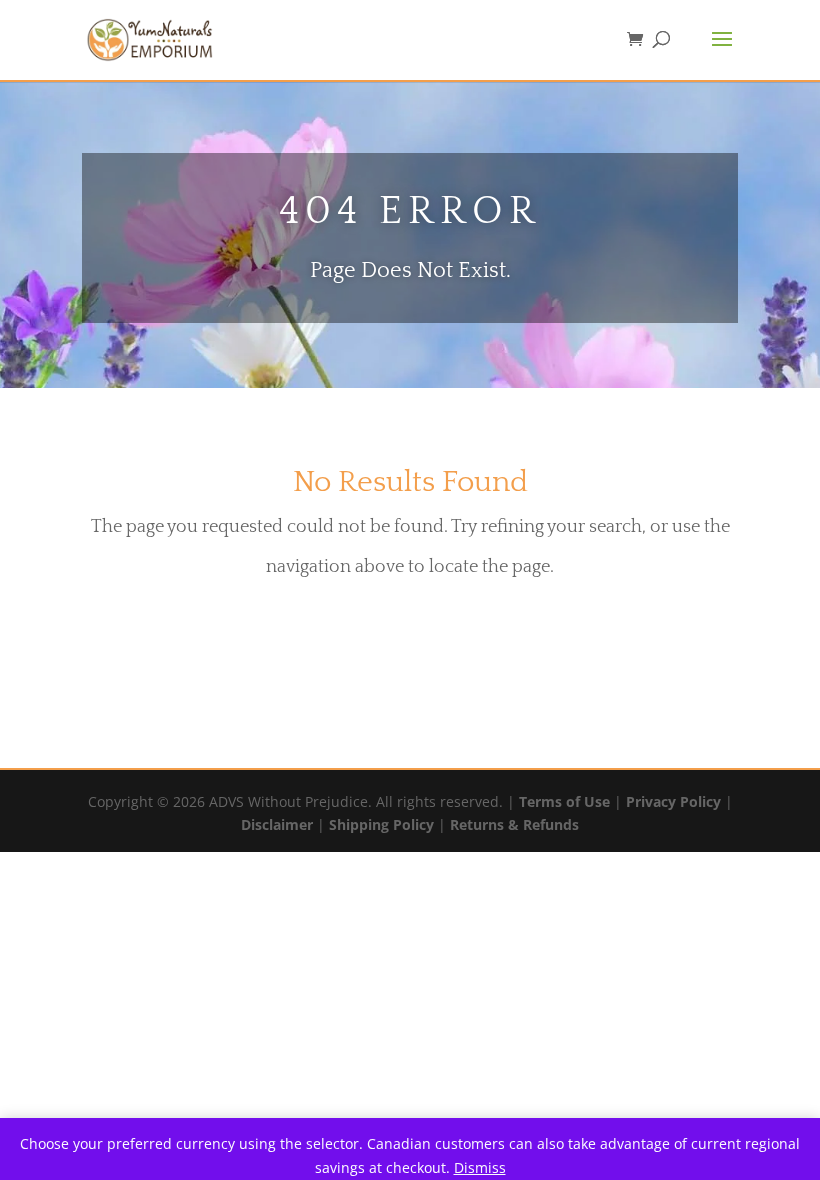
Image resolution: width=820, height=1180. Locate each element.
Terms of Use (564, 801)
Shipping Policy (381, 824)
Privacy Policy (673, 801)
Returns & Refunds (514, 824)
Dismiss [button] (480, 1167)
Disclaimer (277, 824)
